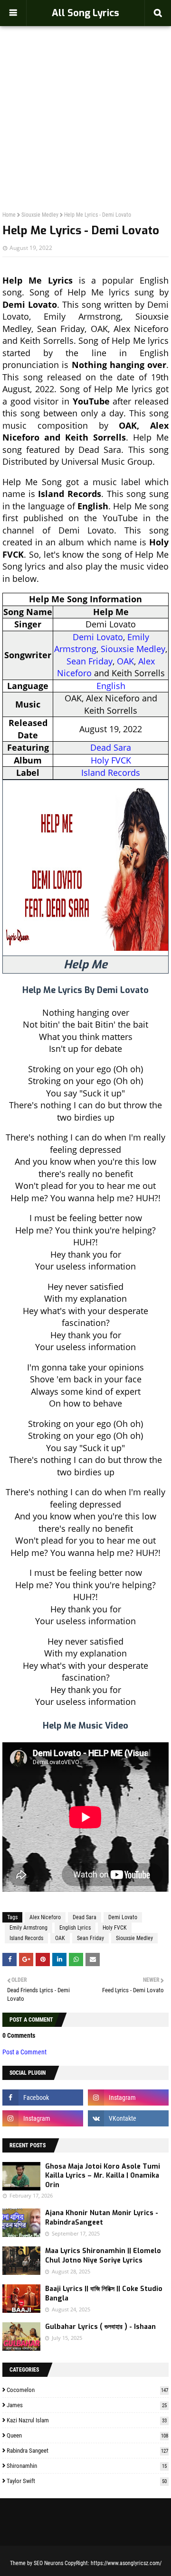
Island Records (111, 773)
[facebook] (43, 2098)
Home (9, 215)
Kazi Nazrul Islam (87, 2420)
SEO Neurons (48, 2563)
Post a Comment (24, 2052)
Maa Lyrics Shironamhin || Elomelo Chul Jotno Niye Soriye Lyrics (103, 2256)
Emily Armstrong (28, 1928)
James (87, 2405)
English (111, 686)
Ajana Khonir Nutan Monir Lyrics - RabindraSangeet (102, 2218)
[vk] (128, 2118)
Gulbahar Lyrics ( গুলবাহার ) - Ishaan (100, 2327)
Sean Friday (90, 661)
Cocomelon (87, 2390)
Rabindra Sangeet (87, 2451)
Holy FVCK (111, 760)
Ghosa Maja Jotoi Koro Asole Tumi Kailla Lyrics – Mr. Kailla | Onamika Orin (103, 2176)
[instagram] (128, 2098)
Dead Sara (111, 747)
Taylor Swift (87, 2481)
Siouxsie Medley (40, 215)
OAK (125, 661)
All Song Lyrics (85, 13)
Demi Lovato (98, 637)
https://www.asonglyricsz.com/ (126, 2563)
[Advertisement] (85, 98)
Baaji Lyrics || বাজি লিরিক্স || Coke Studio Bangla (104, 2294)
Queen (87, 2435)
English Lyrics (75, 1928)
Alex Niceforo (45, 1917)
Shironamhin (87, 2466)
